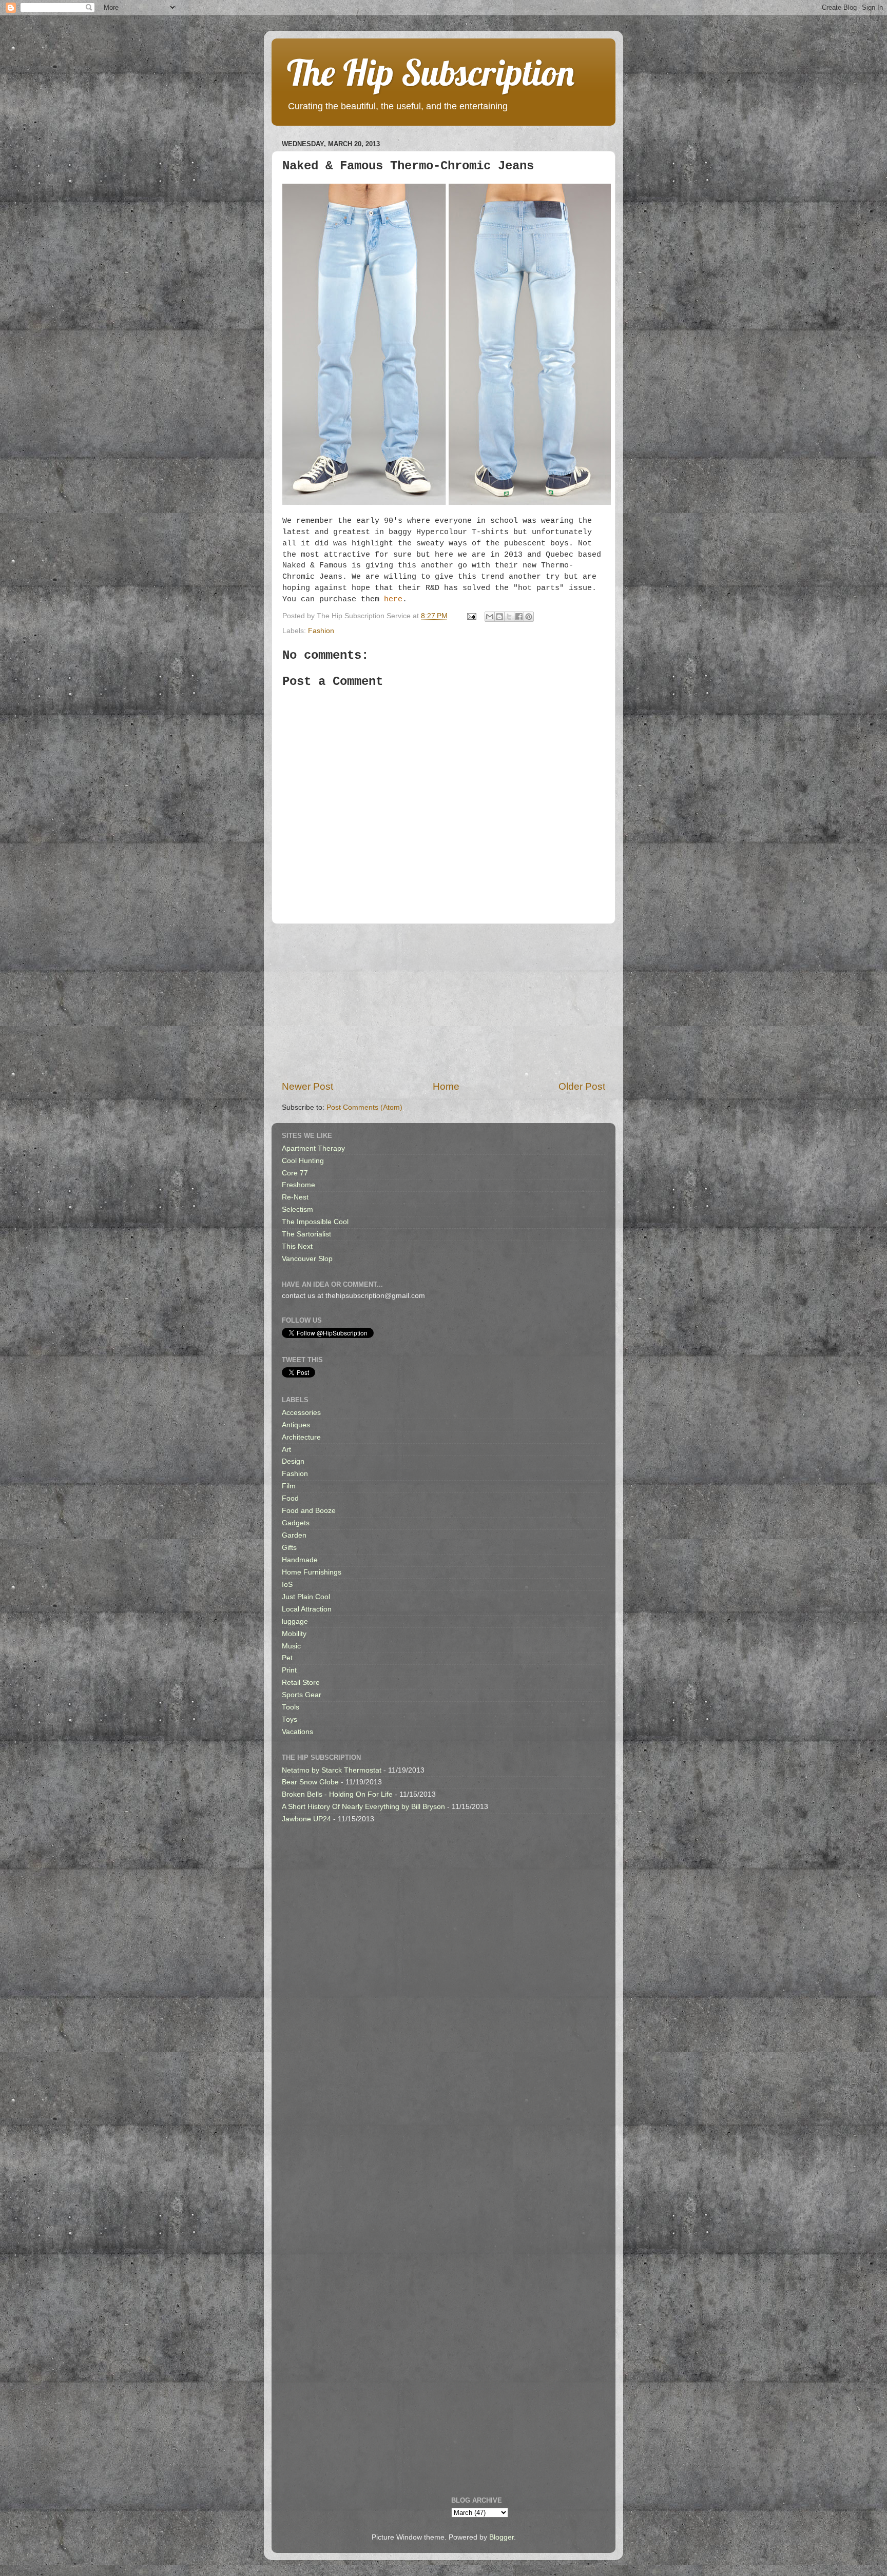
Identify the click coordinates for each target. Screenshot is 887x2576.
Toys (290, 1719)
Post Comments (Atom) (364, 1107)
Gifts (289, 1548)
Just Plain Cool (306, 1597)
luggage (295, 1621)
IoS (287, 1585)
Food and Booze (309, 1511)
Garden (294, 1535)
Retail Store (301, 1683)
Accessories (301, 1413)
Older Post (582, 1086)
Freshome (298, 1185)
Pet (287, 1658)
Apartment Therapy (313, 1148)
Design (293, 1461)
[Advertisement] (444, 1002)
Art (286, 1450)
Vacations (297, 1732)
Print (289, 1670)
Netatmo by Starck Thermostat (332, 1770)
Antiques (296, 1425)
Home (446, 1086)
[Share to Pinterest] (529, 617)
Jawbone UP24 (306, 1819)
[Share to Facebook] (519, 617)
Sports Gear (302, 1695)
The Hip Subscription (431, 72)
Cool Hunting (303, 1161)
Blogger (502, 2537)
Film (289, 1486)
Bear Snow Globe (310, 1782)
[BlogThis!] (499, 617)
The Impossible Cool (315, 1222)
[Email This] (490, 617)
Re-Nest (295, 1197)
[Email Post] (471, 616)
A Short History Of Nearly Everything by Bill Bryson (363, 1807)
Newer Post (307, 1086)
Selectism (297, 1210)
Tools (291, 1707)
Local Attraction (307, 1609)
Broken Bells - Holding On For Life (337, 1794)
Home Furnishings (312, 1572)
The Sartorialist (306, 1234)
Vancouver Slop (307, 1259)
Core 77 (295, 1173)
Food (290, 1498)
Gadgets (296, 1523)
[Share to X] (509, 617)
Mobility (294, 1634)
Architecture (301, 1437)
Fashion (321, 631)
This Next (297, 1246)
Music (291, 1646)
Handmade (300, 1560)
